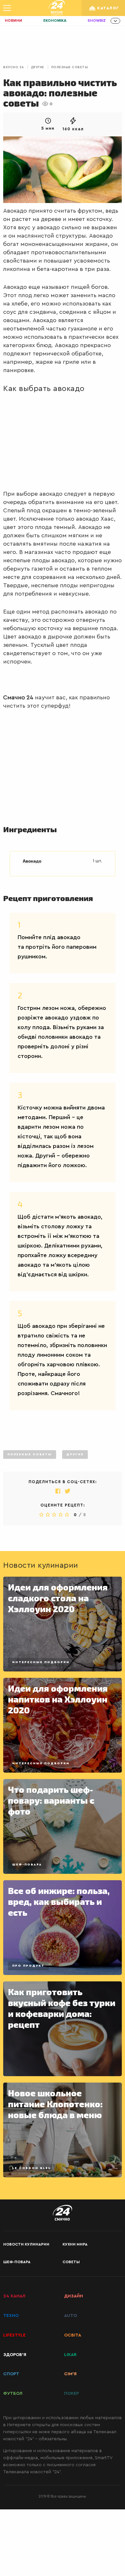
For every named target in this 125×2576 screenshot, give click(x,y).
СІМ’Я (70, 2374)
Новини (13, 21)
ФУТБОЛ (13, 2393)
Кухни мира (75, 2244)
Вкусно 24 (14, 67)
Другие (38, 67)
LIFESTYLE (14, 2335)
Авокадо (32, 861)
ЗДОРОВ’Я (15, 2355)
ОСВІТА (73, 2335)
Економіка (55, 21)
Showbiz (97, 21)
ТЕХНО (11, 2316)
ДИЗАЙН (74, 2296)
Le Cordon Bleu (32, 2168)
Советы (71, 2262)
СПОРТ (11, 2374)
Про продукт (28, 1966)
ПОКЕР (71, 2393)
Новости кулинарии (26, 2244)
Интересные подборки (41, 1662)
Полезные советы (70, 67)
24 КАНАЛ (14, 2296)
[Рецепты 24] (57, 8)
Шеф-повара (27, 1865)
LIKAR (70, 2355)
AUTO (71, 2316)
